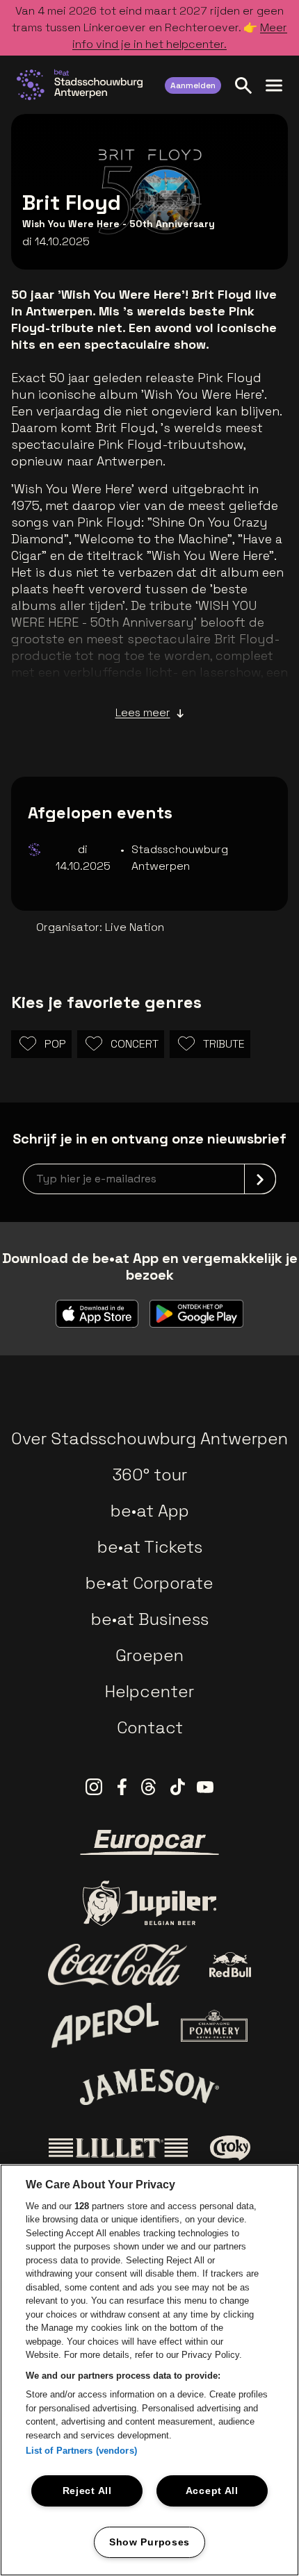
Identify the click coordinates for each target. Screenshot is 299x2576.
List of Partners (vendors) (81, 2451)
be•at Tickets (150, 1547)
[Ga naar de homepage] (80, 85)
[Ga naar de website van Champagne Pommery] (214, 2026)
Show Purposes (149, 2542)
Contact (150, 1727)
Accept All (212, 2491)
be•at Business (150, 1619)
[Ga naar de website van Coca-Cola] (118, 1965)
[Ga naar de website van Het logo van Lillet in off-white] (118, 2148)
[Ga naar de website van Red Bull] (231, 1965)
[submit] (260, 1179)
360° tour (149, 1475)
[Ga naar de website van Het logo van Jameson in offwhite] (149, 2087)
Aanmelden (193, 85)
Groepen (149, 1655)
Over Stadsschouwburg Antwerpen (149, 1438)
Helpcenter (149, 1691)
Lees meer (143, 712)
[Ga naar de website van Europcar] (149, 1842)
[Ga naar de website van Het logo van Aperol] (105, 2025)
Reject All (87, 2491)
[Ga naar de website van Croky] (231, 2148)
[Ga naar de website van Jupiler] (149, 1903)
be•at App (150, 1511)
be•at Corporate (149, 1583)
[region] (149, 2370)
